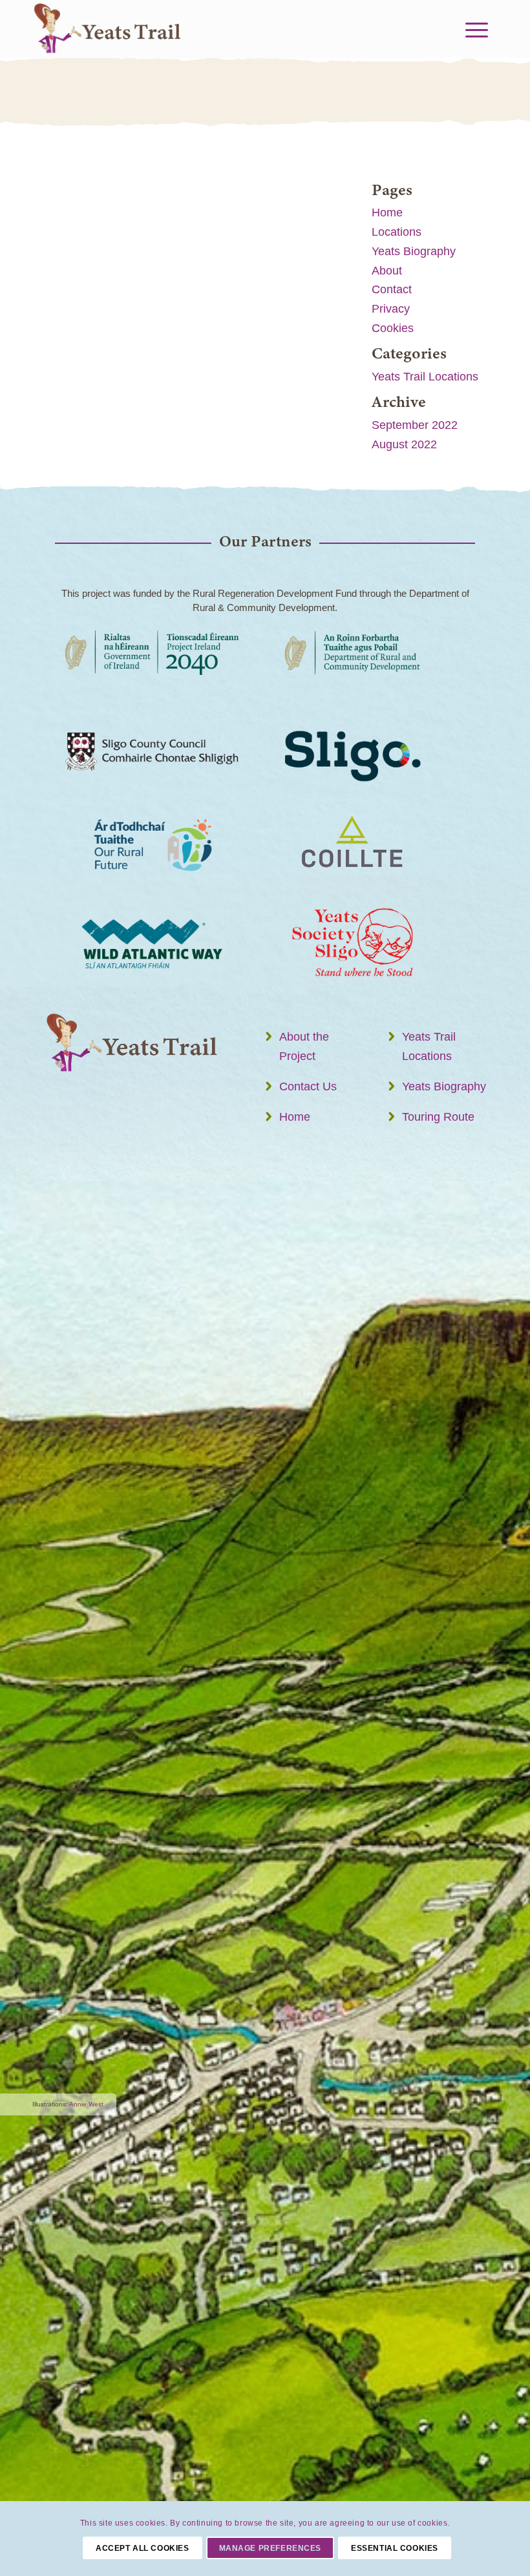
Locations (397, 232)
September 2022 (415, 425)
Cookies (393, 328)
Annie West (86, 2104)
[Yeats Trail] (116, 29)
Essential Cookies (395, 2548)
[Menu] (475, 29)
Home (387, 213)
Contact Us (308, 1086)
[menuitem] (475, 29)
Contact (392, 289)
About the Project (304, 1046)
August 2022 (404, 444)
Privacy (391, 309)
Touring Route (438, 1117)
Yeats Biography (414, 251)
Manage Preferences (270, 2548)
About (387, 271)
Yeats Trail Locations (425, 377)
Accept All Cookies (143, 2548)
